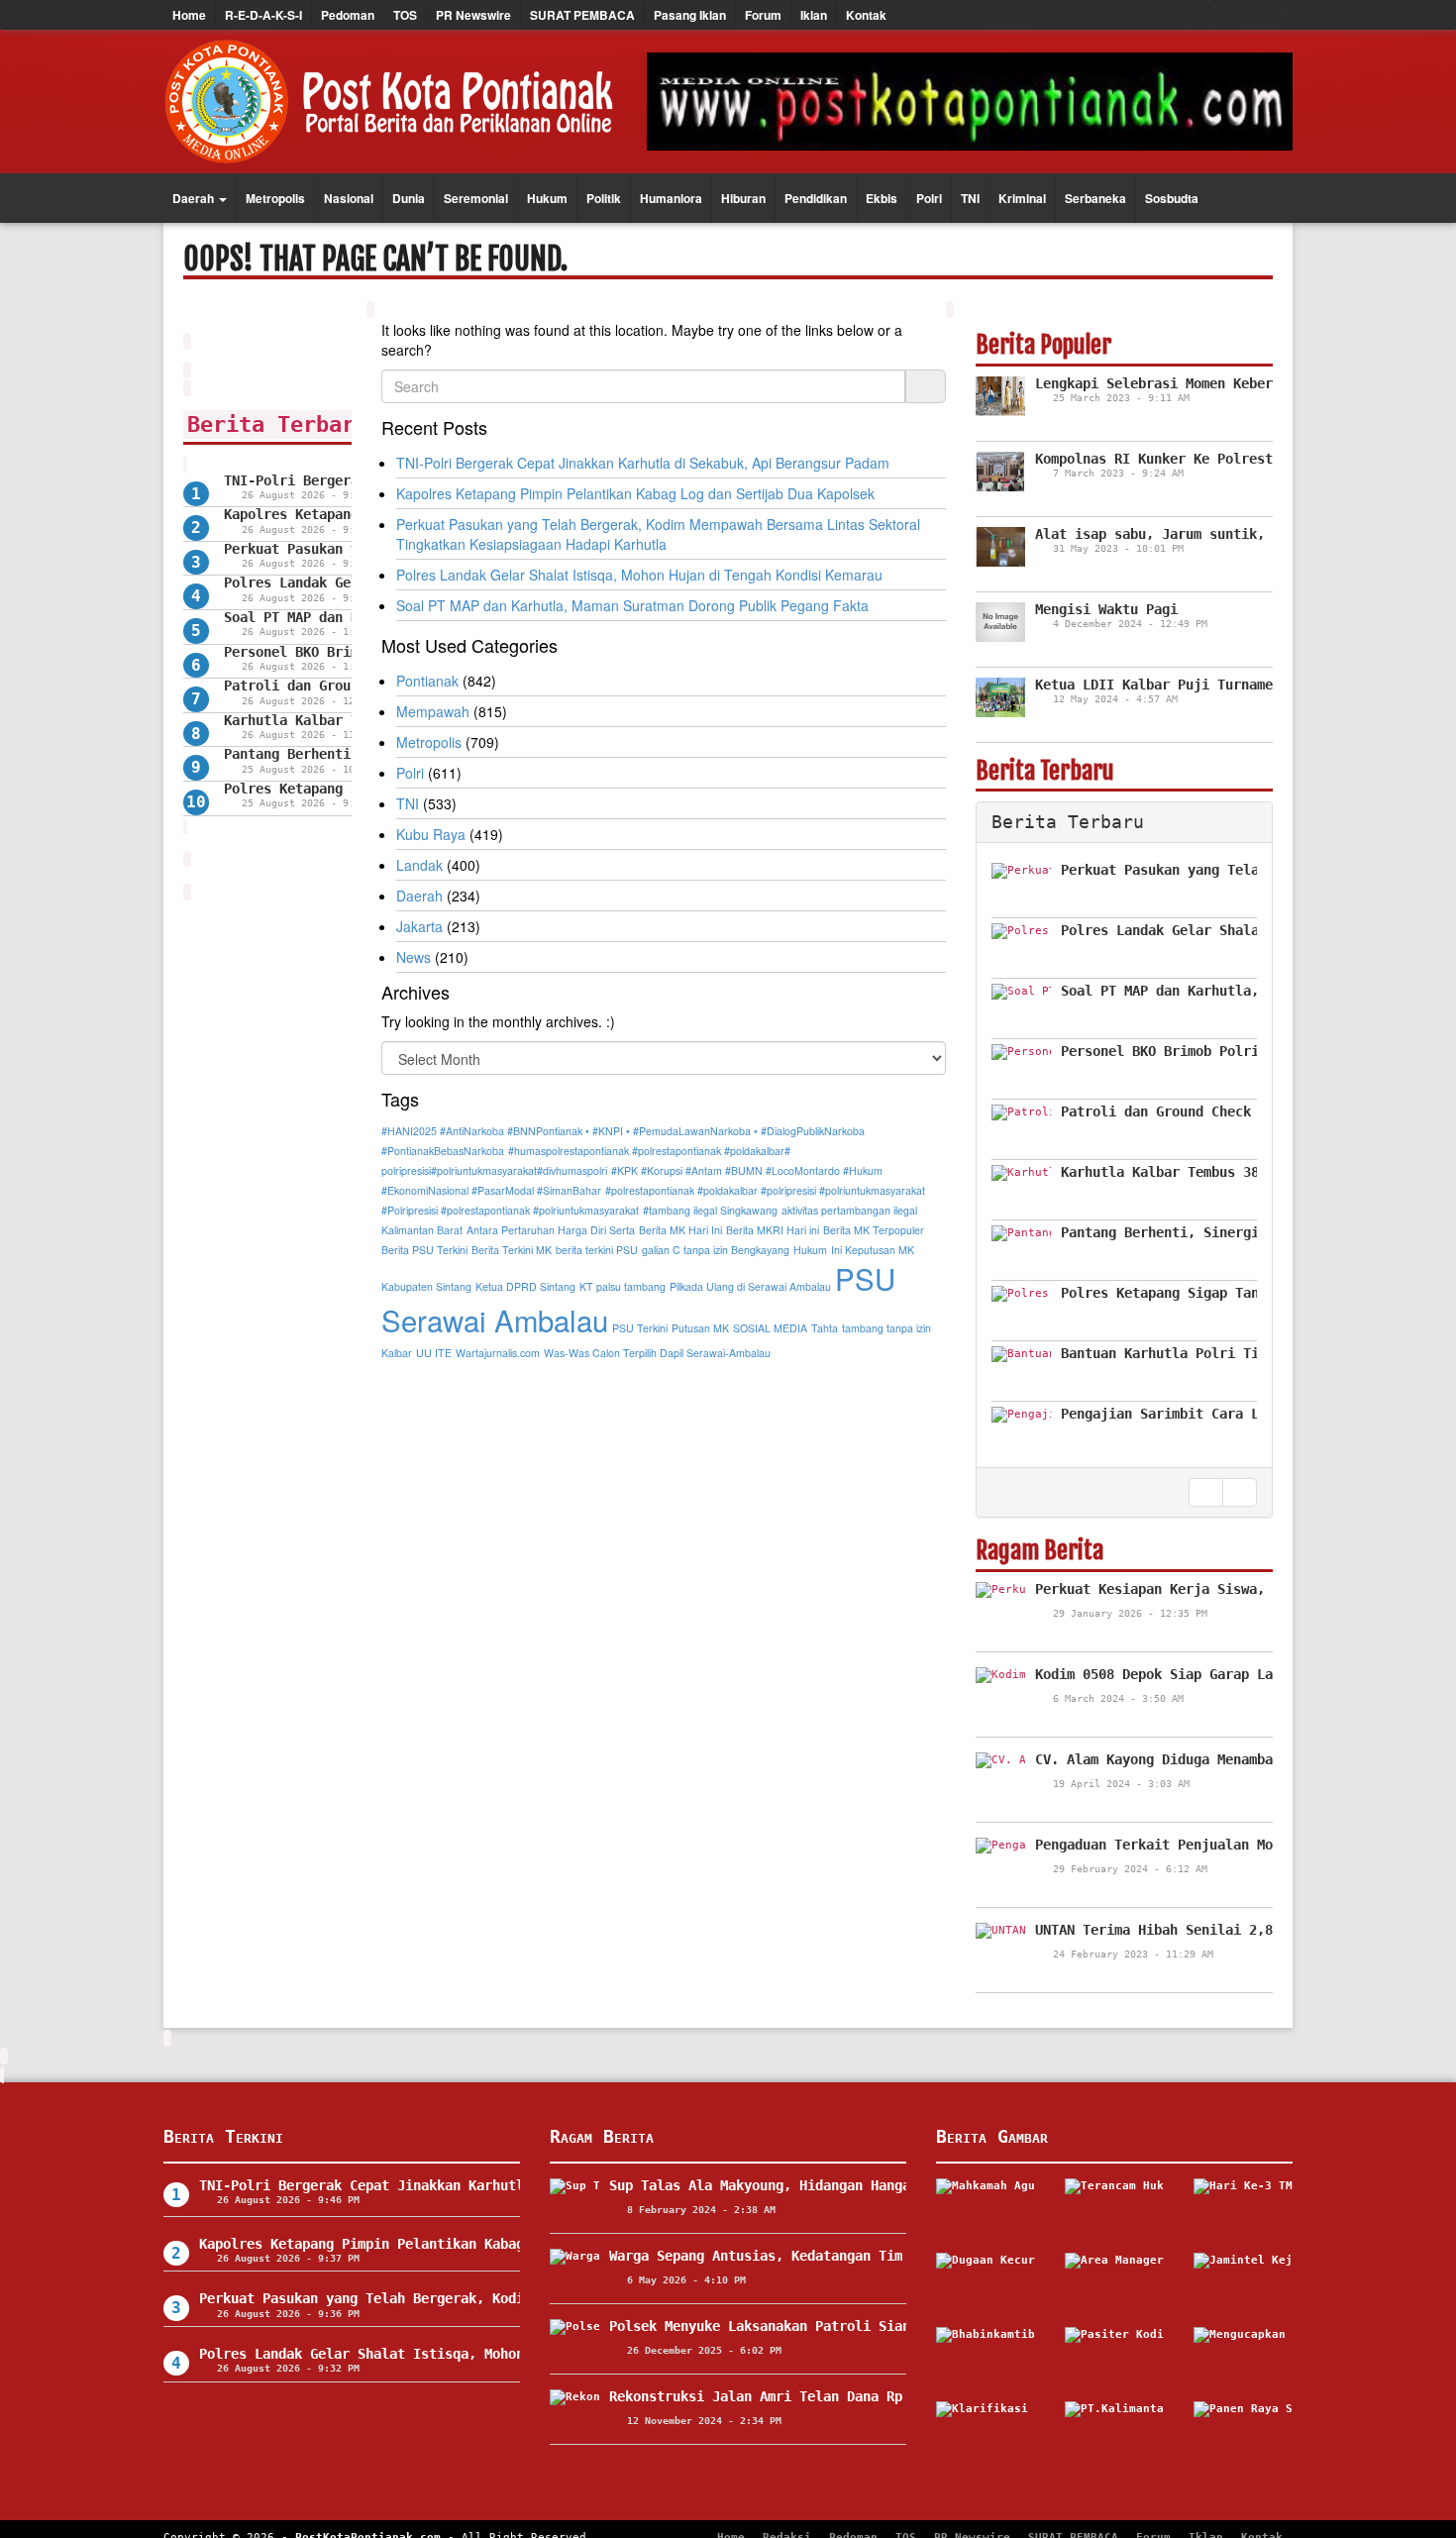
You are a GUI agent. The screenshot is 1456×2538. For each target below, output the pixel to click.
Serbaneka (1095, 198)
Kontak (866, 15)
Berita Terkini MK (512, 1250)
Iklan (814, 15)
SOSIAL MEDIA (770, 1328)
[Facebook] (1174, 15)
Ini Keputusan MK (873, 1250)
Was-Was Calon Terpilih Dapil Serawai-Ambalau (657, 1353)
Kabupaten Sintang (426, 1286)
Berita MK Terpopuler (874, 1230)
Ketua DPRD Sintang (525, 1286)
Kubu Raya (431, 834)
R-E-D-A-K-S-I (263, 15)
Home (189, 15)
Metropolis (275, 198)
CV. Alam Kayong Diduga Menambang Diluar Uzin (1209, 1759)
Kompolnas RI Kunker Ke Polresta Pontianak (1197, 459)
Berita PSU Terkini (424, 1250)
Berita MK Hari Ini (680, 1230)
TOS (405, 15)
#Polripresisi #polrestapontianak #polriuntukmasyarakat (510, 1210)
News (414, 957)
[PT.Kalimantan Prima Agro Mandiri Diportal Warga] (1114, 2431)
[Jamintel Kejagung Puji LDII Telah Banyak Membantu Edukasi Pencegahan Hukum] (1243, 2282)
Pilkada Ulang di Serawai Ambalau (750, 1286)
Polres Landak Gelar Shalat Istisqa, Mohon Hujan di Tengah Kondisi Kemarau (639, 575)
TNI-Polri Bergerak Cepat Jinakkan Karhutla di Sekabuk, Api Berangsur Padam (643, 463)
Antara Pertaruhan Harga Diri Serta (551, 1230)
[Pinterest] (1248, 15)
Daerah (195, 198)
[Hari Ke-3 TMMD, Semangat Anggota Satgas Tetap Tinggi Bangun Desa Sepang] (1243, 2208)
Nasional (349, 198)
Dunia (409, 198)
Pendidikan (816, 198)
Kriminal (1022, 198)
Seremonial (476, 198)
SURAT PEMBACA (582, 15)
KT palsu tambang (623, 1286)
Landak (419, 865)
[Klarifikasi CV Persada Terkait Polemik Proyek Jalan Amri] (986, 2431)
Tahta (825, 1328)
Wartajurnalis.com (498, 1353)
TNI (970, 198)
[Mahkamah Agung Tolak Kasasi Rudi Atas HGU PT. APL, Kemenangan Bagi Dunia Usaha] (986, 2208)
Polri (929, 198)
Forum (763, 15)
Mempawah (433, 711)
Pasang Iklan (690, 15)
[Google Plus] (1223, 15)
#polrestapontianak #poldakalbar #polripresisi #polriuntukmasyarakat (765, 1190)
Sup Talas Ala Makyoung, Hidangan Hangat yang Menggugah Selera (851, 2185)
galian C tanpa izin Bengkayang (716, 1250)
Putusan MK (700, 1328)
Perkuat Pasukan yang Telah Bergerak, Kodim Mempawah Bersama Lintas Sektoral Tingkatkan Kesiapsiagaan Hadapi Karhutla (658, 534)
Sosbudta (1172, 198)
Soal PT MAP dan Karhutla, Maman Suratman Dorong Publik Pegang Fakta (632, 605)
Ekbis (882, 198)
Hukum (547, 198)
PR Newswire (473, 15)
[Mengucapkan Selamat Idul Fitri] (1243, 2357)
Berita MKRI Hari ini (773, 1230)
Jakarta (419, 926)
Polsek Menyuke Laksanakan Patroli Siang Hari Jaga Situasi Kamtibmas (875, 2326)
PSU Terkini (640, 1328)
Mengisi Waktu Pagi (1106, 609)
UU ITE (434, 1353)
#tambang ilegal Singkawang (710, 1210)
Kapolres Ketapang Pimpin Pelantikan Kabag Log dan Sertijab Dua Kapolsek (635, 493)
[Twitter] (1198, 15)
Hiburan (743, 198)
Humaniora (671, 198)
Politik (604, 198)
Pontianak (427, 681)
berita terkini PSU (597, 1250)
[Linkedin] (1273, 15)
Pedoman (348, 15)
